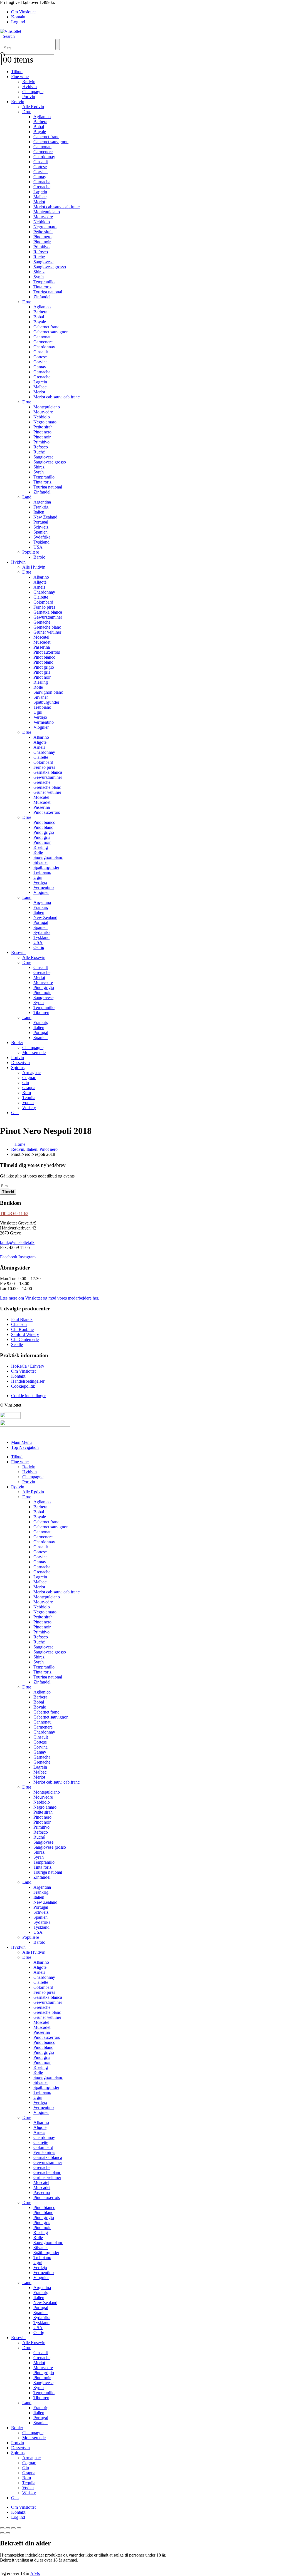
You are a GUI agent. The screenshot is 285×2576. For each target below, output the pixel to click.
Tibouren (41, 1012)
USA (38, 547)
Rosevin (18, 952)
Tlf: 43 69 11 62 (14, 1213)
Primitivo (41, 247)
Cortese (40, 167)
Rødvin (29, 82)
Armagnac (31, 1073)
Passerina (42, 647)
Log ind (18, 22)
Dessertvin (20, 1063)
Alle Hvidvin (34, 567)
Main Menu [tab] (21, 1442)
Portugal (41, 522)
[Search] (58, 44)
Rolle (38, 687)
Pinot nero (42, 237)
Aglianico (42, 117)
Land (27, 497)
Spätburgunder (46, 702)
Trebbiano (42, 707)
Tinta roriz (42, 287)
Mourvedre (43, 217)
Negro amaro (45, 227)
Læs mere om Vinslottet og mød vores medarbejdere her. (50, 1298)
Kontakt (18, 17)
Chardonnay (44, 157)
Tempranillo (44, 282)
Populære (31, 552)
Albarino (41, 577)
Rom (27, 1093)
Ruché (39, 257)
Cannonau (42, 147)
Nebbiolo (42, 222)
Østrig (39, 947)
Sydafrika (42, 537)
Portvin (29, 97)
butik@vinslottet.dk (17, 1242)
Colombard (43, 602)
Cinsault (41, 162)
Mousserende (34, 1053)
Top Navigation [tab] (25, 1447)
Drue (27, 112)
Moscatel (41, 637)
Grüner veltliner (47, 632)
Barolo (39, 557)
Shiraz (39, 272)
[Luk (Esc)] (19, 2528)
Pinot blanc (43, 662)
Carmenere (43, 152)
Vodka (28, 1103)
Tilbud (17, 72)
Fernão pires (44, 607)
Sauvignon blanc (48, 692)
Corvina (40, 172)
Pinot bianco (44, 657)
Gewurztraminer (48, 617)
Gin (26, 1083)
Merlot (39, 202)
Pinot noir (42, 242)
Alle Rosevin (34, 957)
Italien (39, 512)
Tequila (29, 1098)
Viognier (41, 727)
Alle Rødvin (33, 107)
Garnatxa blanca (48, 612)
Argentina (42, 502)
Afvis (35, 2573)
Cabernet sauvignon (51, 142)
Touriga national (48, 292)
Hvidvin (30, 87)
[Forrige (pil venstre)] (2, 2533)
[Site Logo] (11, 31)
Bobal (39, 127)
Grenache (42, 187)
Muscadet (42, 642)
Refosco (41, 252)
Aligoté (40, 582)
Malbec (40, 197)
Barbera (40, 122)
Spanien (40, 532)
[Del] (13, 2528)
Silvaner (41, 697)
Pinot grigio (44, 667)
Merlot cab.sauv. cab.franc (56, 207)
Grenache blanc (47, 627)
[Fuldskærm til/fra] (8, 2528)
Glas (15, 1113)
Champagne (33, 92)
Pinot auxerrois (47, 652)
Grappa (29, 1088)
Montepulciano (47, 212)
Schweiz (41, 527)
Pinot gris (42, 672)
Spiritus (18, 1068)
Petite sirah (43, 232)
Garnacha (42, 182)
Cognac (29, 1078)
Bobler (17, 1042)
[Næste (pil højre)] (8, 2533)
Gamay (40, 177)
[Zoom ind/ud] (2, 2528)
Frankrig (41, 507)
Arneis (39, 587)
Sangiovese (43, 262)
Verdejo (40, 717)
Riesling (41, 682)
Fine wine (20, 77)
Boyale (40, 132)
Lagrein (40, 192)
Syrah (39, 277)
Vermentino (44, 722)
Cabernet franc (46, 137)
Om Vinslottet (23, 12)
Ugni (38, 712)
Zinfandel (42, 297)
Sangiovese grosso (50, 267)
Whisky (29, 1108)
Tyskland (41, 542)
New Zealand (45, 517)
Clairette (41, 597)
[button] (9, 36)
